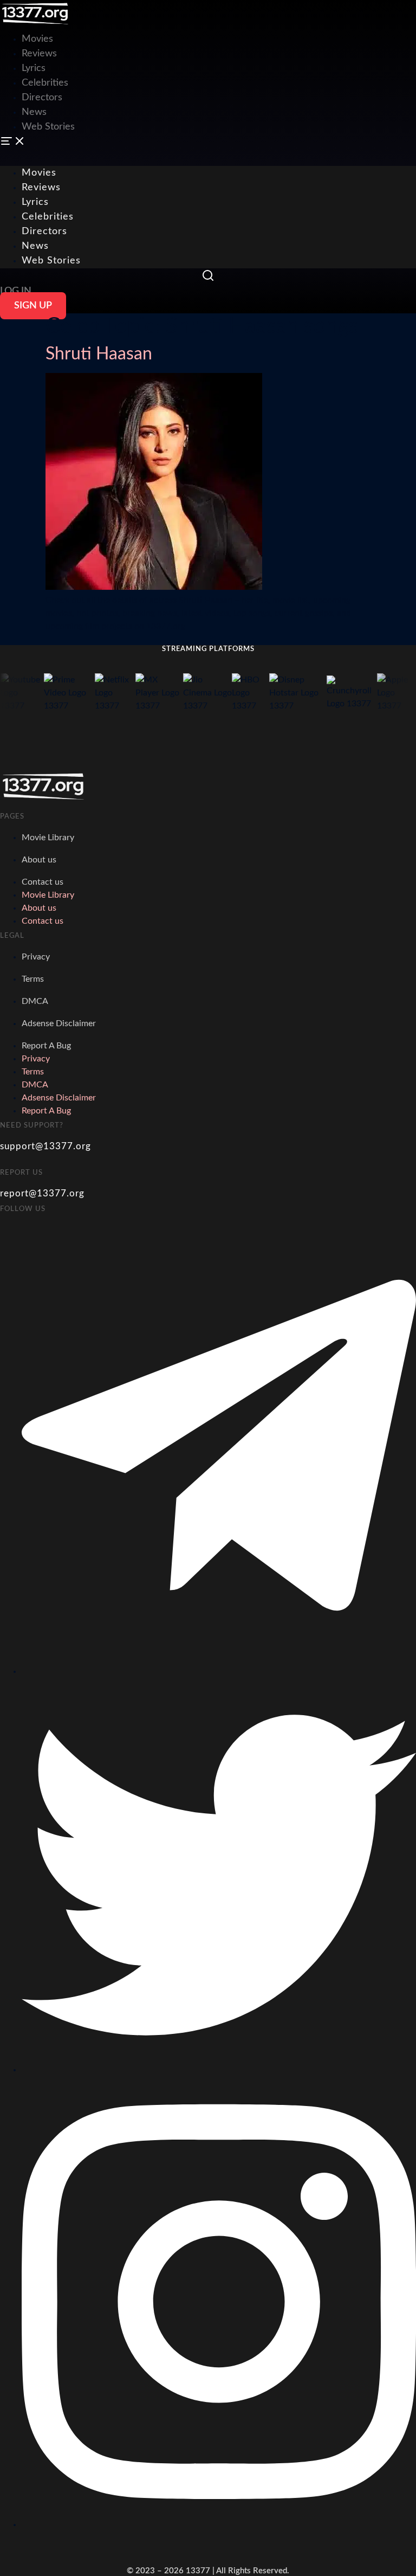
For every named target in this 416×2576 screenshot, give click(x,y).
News (34, 112)
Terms (33, 979)
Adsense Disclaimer (59, 1023)
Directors (42, 98)
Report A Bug (46, 1046)
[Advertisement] (197, 24)
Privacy (36, 957)
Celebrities (45, 83)
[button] (208, 143)
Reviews (39, 54)
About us (39, 860)
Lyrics (34, 68)
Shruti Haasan (99, 354)
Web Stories (48, 127)
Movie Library (48, 838)
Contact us (43, 882)
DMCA (35, 1001)
